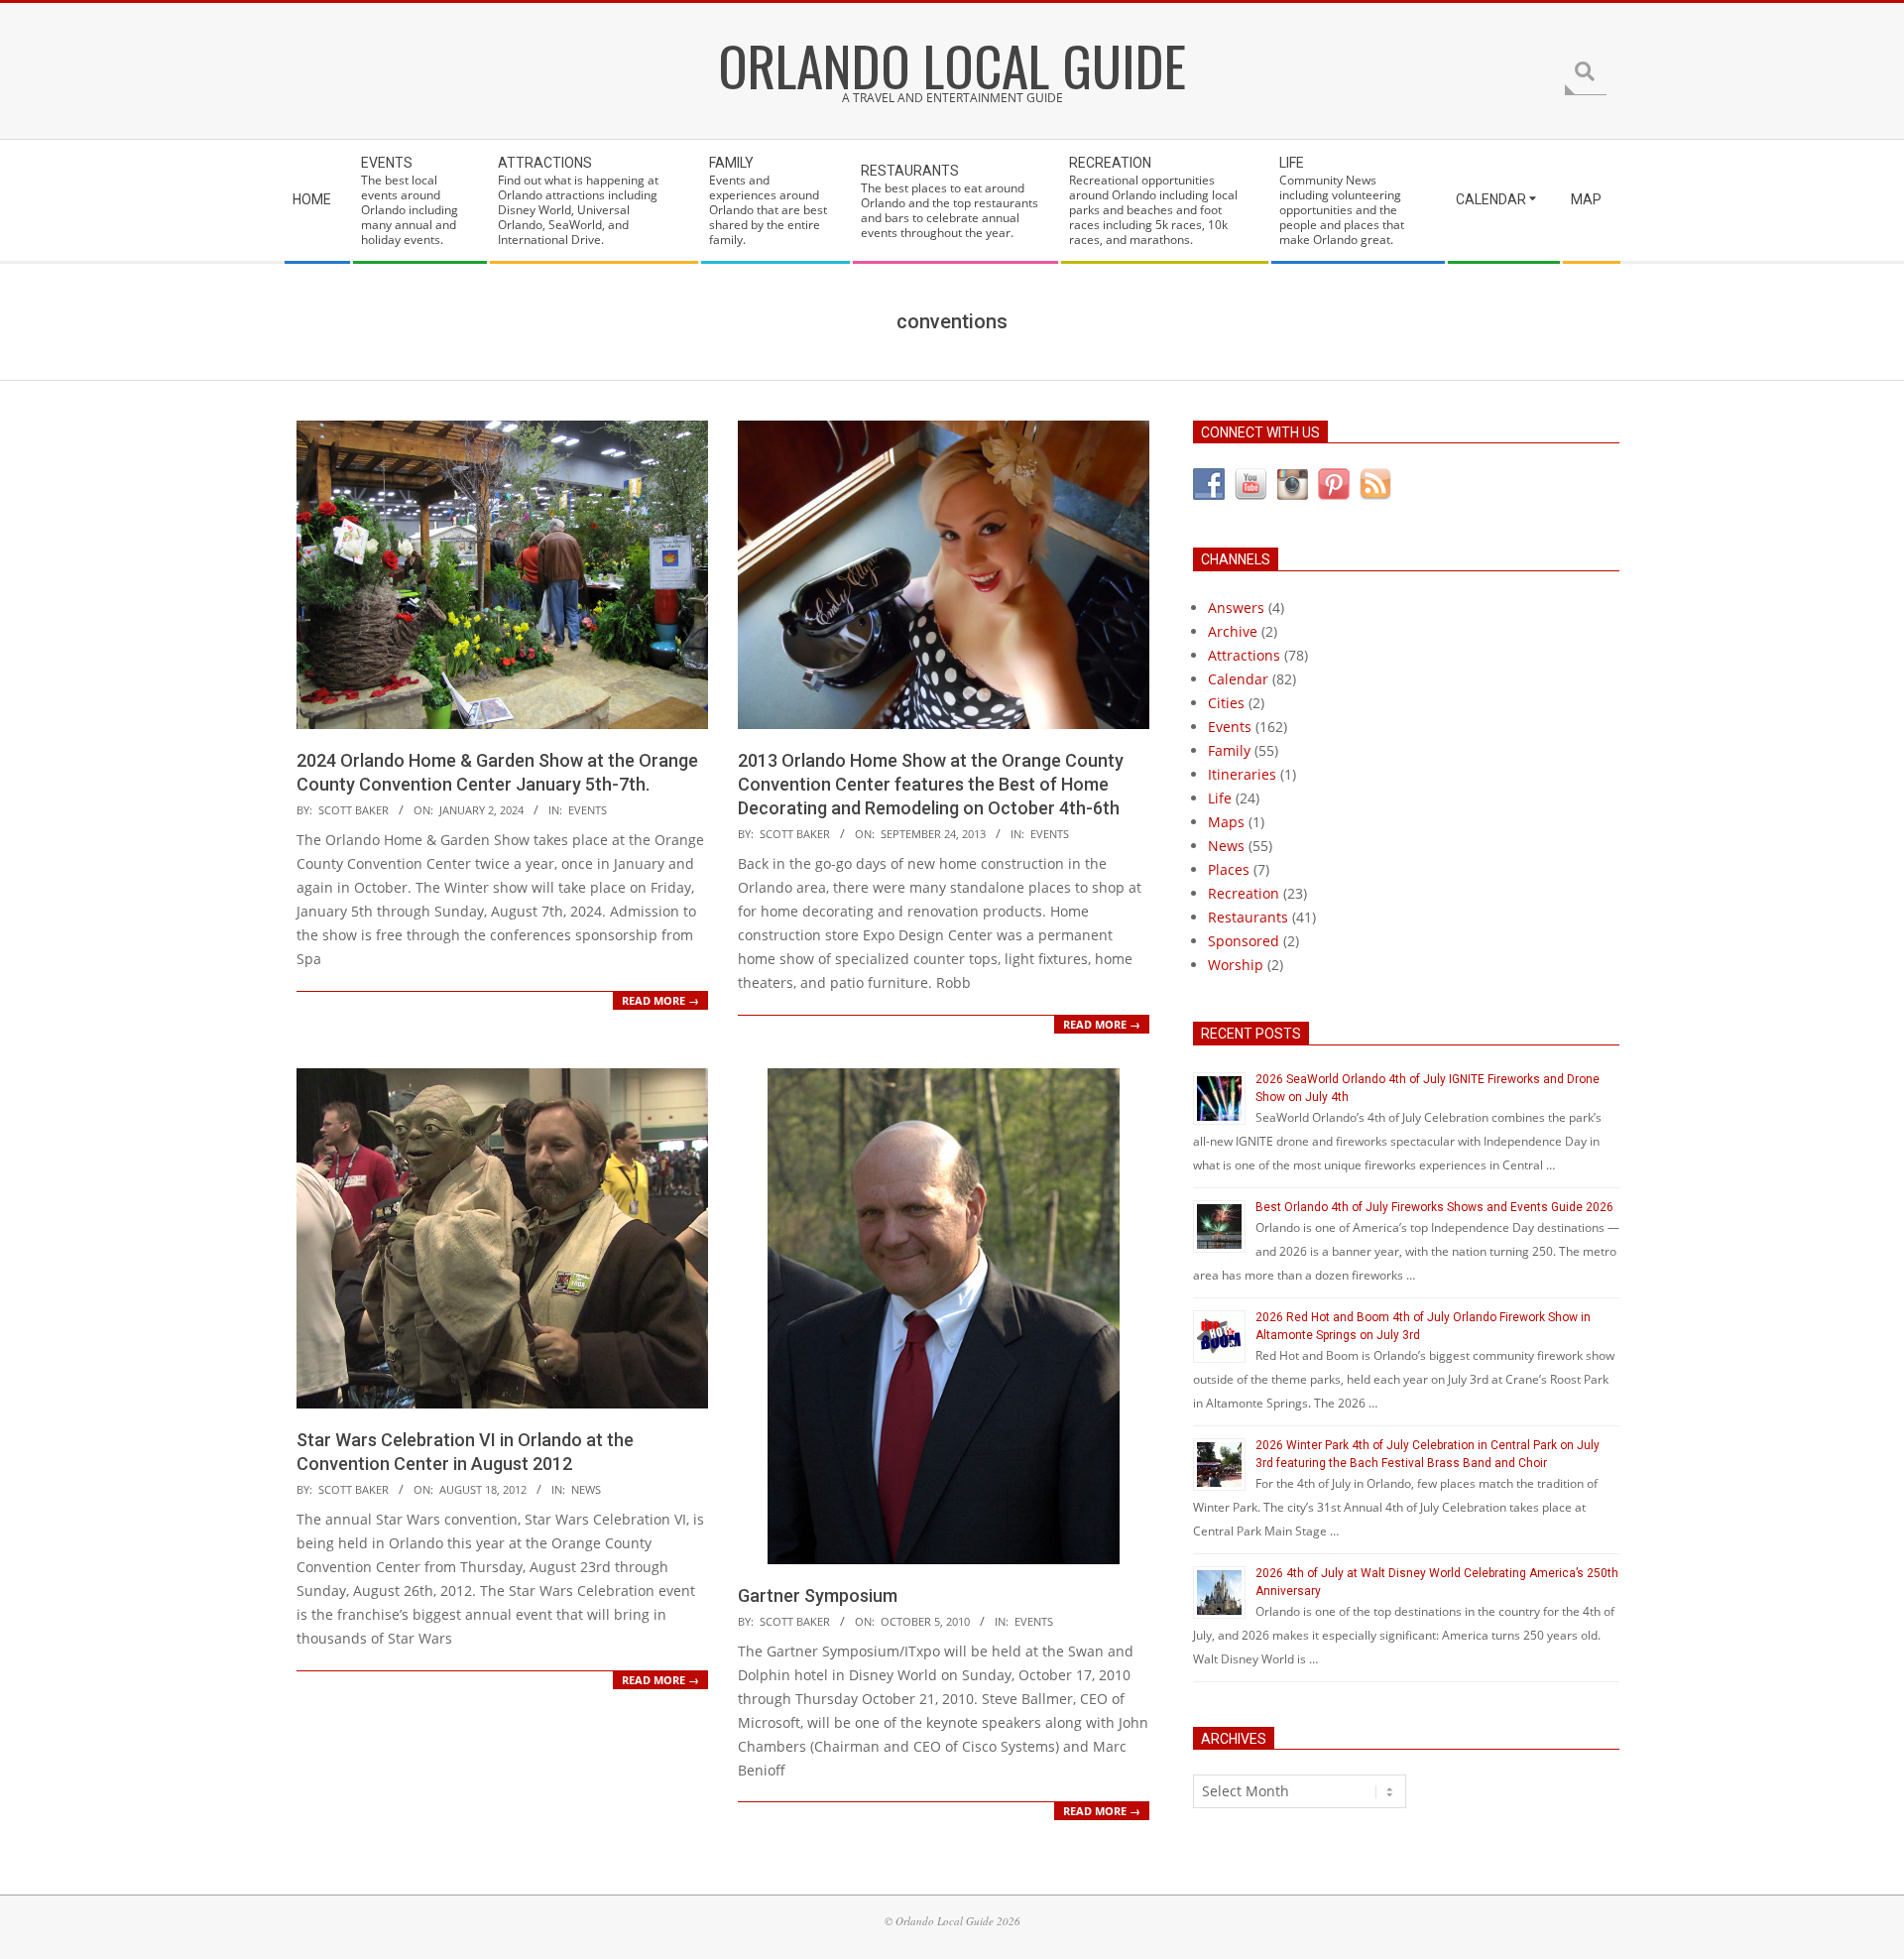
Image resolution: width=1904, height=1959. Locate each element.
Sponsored (1244, 941)
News (586, 1489)
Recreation (1244, 893)
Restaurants (1248, 917)
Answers (1236, 608)
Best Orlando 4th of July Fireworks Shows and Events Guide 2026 (1434, 1207)
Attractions (1244, 655)
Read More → (660, 1000)
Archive (1233, 631)
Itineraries (1242, 774)
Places (1229, 869)
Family (1229, 750)
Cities (1226, 703)
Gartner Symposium (818, 1595)
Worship (1236, 965)
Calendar (1238, 679)
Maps (1226, 822)
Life (1220, 798)
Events (588, 810)
